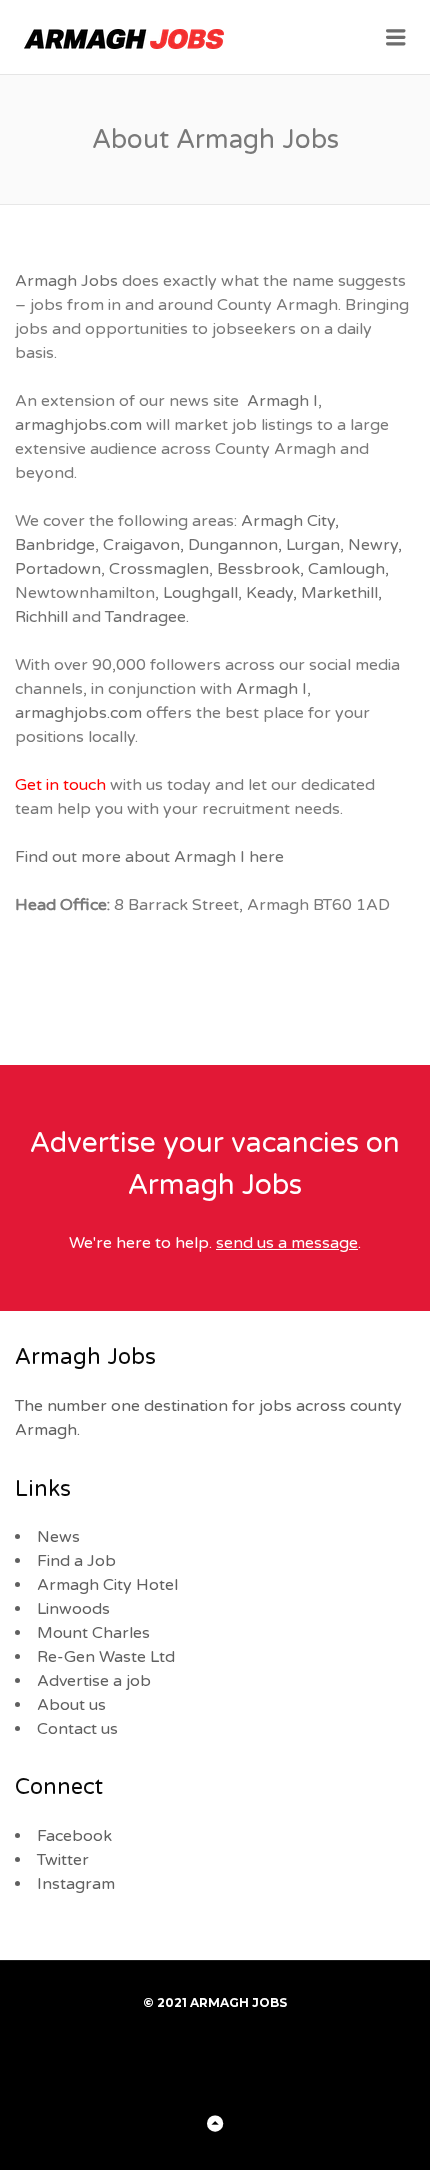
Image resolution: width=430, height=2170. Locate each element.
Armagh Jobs (66, 281)
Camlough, (348, 569)
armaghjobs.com (78, 425)
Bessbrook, (260, 569)
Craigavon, (143, 545)
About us (71, 1705)
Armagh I (282, 401)
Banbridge (55, 545)
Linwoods (73, 1609)
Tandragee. (147, 617)
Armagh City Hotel (107, 1585)
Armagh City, (290, 521)
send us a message (287, 1243)
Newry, (375, 545)
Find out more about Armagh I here (149, 857)
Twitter (63, 1860)
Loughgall (200, 593)
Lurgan (313, 545)
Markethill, (341, 593)
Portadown (58, 569)
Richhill (41, 617)
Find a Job (76, 1561)
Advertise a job (94, 1681)
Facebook (74, 1836)
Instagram (76, 1884)
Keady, (271, 593)
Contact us (77, 1729)
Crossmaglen (159, 569)
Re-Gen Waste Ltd (106, 1657)
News (58, 1537)
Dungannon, (235, 545)
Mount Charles (93, 1633)
